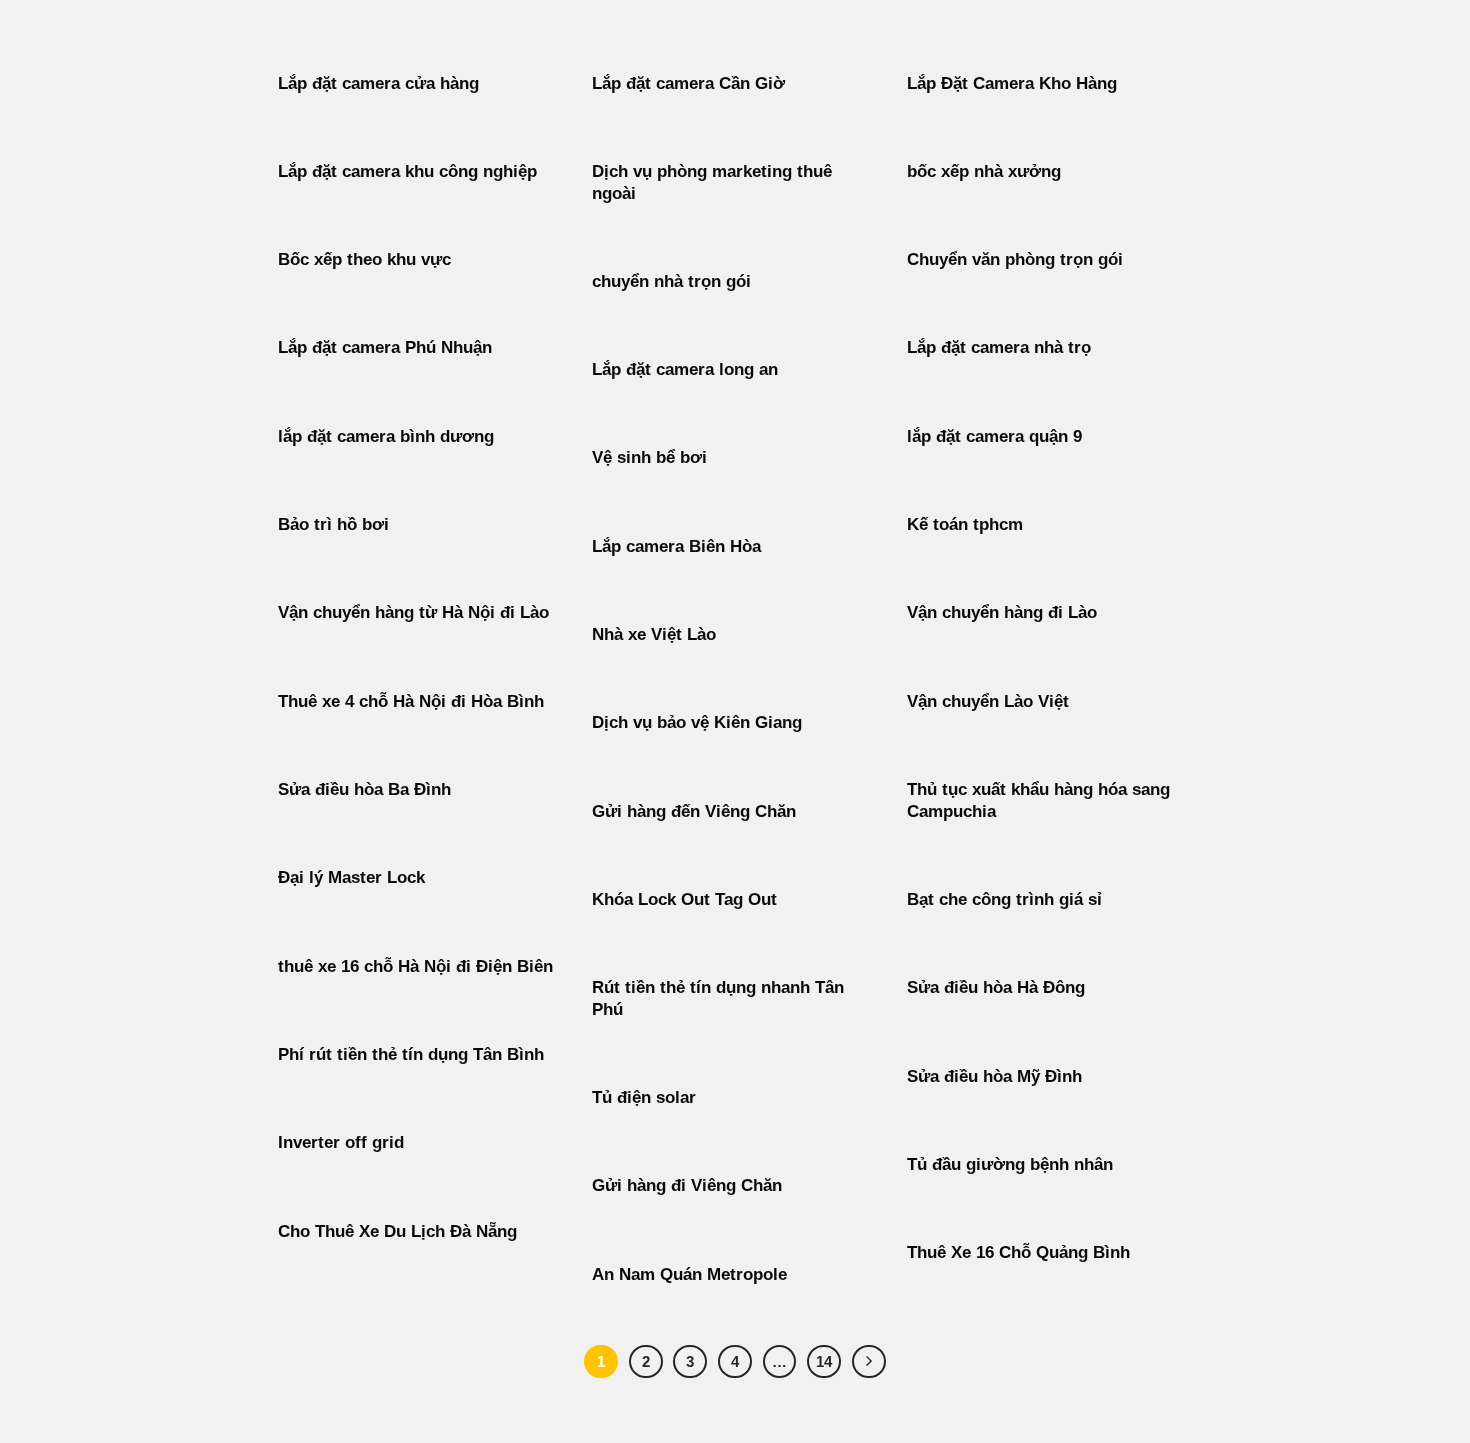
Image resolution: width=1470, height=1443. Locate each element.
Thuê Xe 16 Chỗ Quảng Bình (1018, 1252)
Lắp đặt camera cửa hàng (378, 83)
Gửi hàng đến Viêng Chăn (694, 811)
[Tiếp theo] (869, 1362)
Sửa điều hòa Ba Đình (364, 789)
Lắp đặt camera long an (685, 369)
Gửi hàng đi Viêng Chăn (687, 1185)
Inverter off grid (341, 1142)
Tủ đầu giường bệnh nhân (1010, 1164)
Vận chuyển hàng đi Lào (1002, 612)
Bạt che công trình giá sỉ (1004, 899)
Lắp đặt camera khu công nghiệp (407, 171)
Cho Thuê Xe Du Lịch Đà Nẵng (397, 1231)
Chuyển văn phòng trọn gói (1015, 259)
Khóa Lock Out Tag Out (684, 899)
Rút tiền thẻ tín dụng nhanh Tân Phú (718, 998)
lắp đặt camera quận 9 (994, 436)
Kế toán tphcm (965, 524)
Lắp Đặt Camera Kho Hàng (1012, 83)
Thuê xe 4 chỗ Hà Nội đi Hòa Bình (411, 701)
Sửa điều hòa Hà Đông (996, 987)
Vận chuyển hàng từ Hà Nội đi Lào (413, 612)
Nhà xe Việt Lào (654, 634)
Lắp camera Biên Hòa (676, 546)
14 (824, 1361)
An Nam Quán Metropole (689, 1274)
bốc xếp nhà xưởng (984, 171)
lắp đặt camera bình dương (386, 436)
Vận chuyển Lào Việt (988, 701)
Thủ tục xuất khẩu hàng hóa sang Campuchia (1038, 800)
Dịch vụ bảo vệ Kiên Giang (697, 722)
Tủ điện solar (644, 1097)
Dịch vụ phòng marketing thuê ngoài (712, 182)
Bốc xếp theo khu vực (364, 259)
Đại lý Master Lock (351, 877)
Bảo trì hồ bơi (333, 524)
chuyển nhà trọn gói (671, 281)
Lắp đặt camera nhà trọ (999, 347)
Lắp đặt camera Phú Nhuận (385, 347)
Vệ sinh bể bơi (649, 457)
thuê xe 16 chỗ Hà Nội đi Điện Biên (415, 966)
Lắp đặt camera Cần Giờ (688, 83)
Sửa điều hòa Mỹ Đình (994, 1076)
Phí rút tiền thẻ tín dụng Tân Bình (411, 1054)
